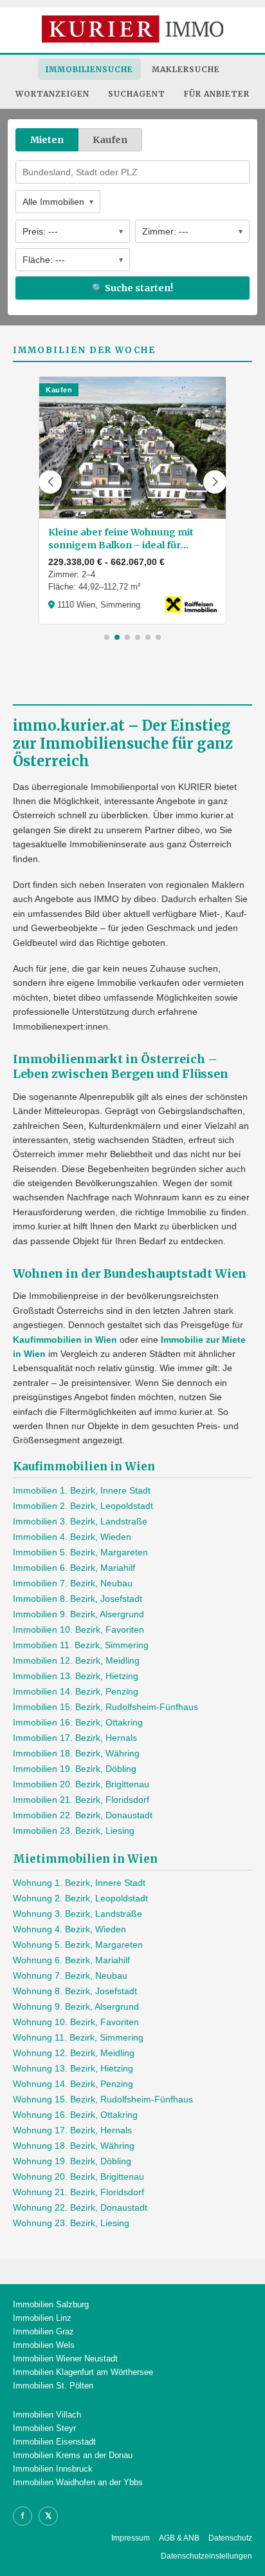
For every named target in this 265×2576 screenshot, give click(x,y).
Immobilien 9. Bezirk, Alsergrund (78, 1614)
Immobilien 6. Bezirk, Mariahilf (74, 1568)
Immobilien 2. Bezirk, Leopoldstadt (83, 1506)
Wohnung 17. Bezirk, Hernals (72, 2130)
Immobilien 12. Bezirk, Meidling (76, 1660)
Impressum (131, 2538)
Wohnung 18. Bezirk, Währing (74, 2146)
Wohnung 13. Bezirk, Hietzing (73, 2068)
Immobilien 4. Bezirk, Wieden (72, 1537)
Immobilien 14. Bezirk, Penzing (76, 1691)
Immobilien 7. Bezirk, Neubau (73, 1583)
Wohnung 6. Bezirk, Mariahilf (71, 1960)
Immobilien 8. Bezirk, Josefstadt (78, 1599)
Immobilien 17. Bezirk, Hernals (75, 1738)
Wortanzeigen (52, 94)
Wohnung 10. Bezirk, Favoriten (76, 2022)
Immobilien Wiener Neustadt (65, 2359)
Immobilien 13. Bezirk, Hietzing (76, 1676)
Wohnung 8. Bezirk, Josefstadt (75, 1991)
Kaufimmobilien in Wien (65, 1340)
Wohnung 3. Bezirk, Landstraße (78, 1914)
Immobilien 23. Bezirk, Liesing (74, 1831)
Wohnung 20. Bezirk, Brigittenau (78, 2177)
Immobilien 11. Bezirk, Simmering (81, 1645)
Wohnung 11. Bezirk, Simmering (78, 2037)
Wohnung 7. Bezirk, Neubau (70, 1975)
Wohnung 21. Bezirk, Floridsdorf (78, 2192)
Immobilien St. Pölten (53, 2386)
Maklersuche (186, 69)
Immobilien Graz (43, 2331)
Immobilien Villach (47, 2415)
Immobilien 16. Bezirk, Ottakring (78, 1722)
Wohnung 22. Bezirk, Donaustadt (80, 2207)
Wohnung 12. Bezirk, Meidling (74, 2053)
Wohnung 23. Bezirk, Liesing (71, 2223)
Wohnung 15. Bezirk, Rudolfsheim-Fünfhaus (103, 2099)
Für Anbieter (217, 94)
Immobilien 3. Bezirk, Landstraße (80, 1521)
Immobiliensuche (89, 69)
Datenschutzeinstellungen (206, 2556)
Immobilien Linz (42, 2318)
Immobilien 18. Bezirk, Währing (76, 1753)
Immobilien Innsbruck (53, 2469)
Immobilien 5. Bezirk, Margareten (80, 1552)
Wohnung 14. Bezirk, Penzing (73, 2084)
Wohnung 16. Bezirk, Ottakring (75, 2115)
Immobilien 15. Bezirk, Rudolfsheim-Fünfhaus (105, 1707)
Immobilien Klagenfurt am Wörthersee (83, 2372)
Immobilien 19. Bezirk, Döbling (75, 1769)
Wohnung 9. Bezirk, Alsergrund (76, 2006)
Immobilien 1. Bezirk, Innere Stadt (82, 1490)
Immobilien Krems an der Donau (73, 2455)
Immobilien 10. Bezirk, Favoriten (78, 1629)
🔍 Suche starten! (132, 288)
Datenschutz (230, 2538)
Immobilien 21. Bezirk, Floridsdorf (81, 1800)
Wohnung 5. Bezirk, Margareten (78, 1945)
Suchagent (137, 94)
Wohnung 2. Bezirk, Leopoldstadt (80, 1898)
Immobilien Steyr (44, 2428)
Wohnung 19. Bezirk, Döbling (72, 2161)
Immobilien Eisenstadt (54, 2442)
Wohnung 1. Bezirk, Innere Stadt (79, 1883)
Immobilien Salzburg (51, 2304)
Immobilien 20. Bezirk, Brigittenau (81, 1784)
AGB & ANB (179, 2538)
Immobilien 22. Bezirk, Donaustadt (83, 1815)
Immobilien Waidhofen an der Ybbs (78, 2482)
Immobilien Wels (44, 2345)
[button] (50, 482)
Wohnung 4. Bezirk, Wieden (69, 1929)
